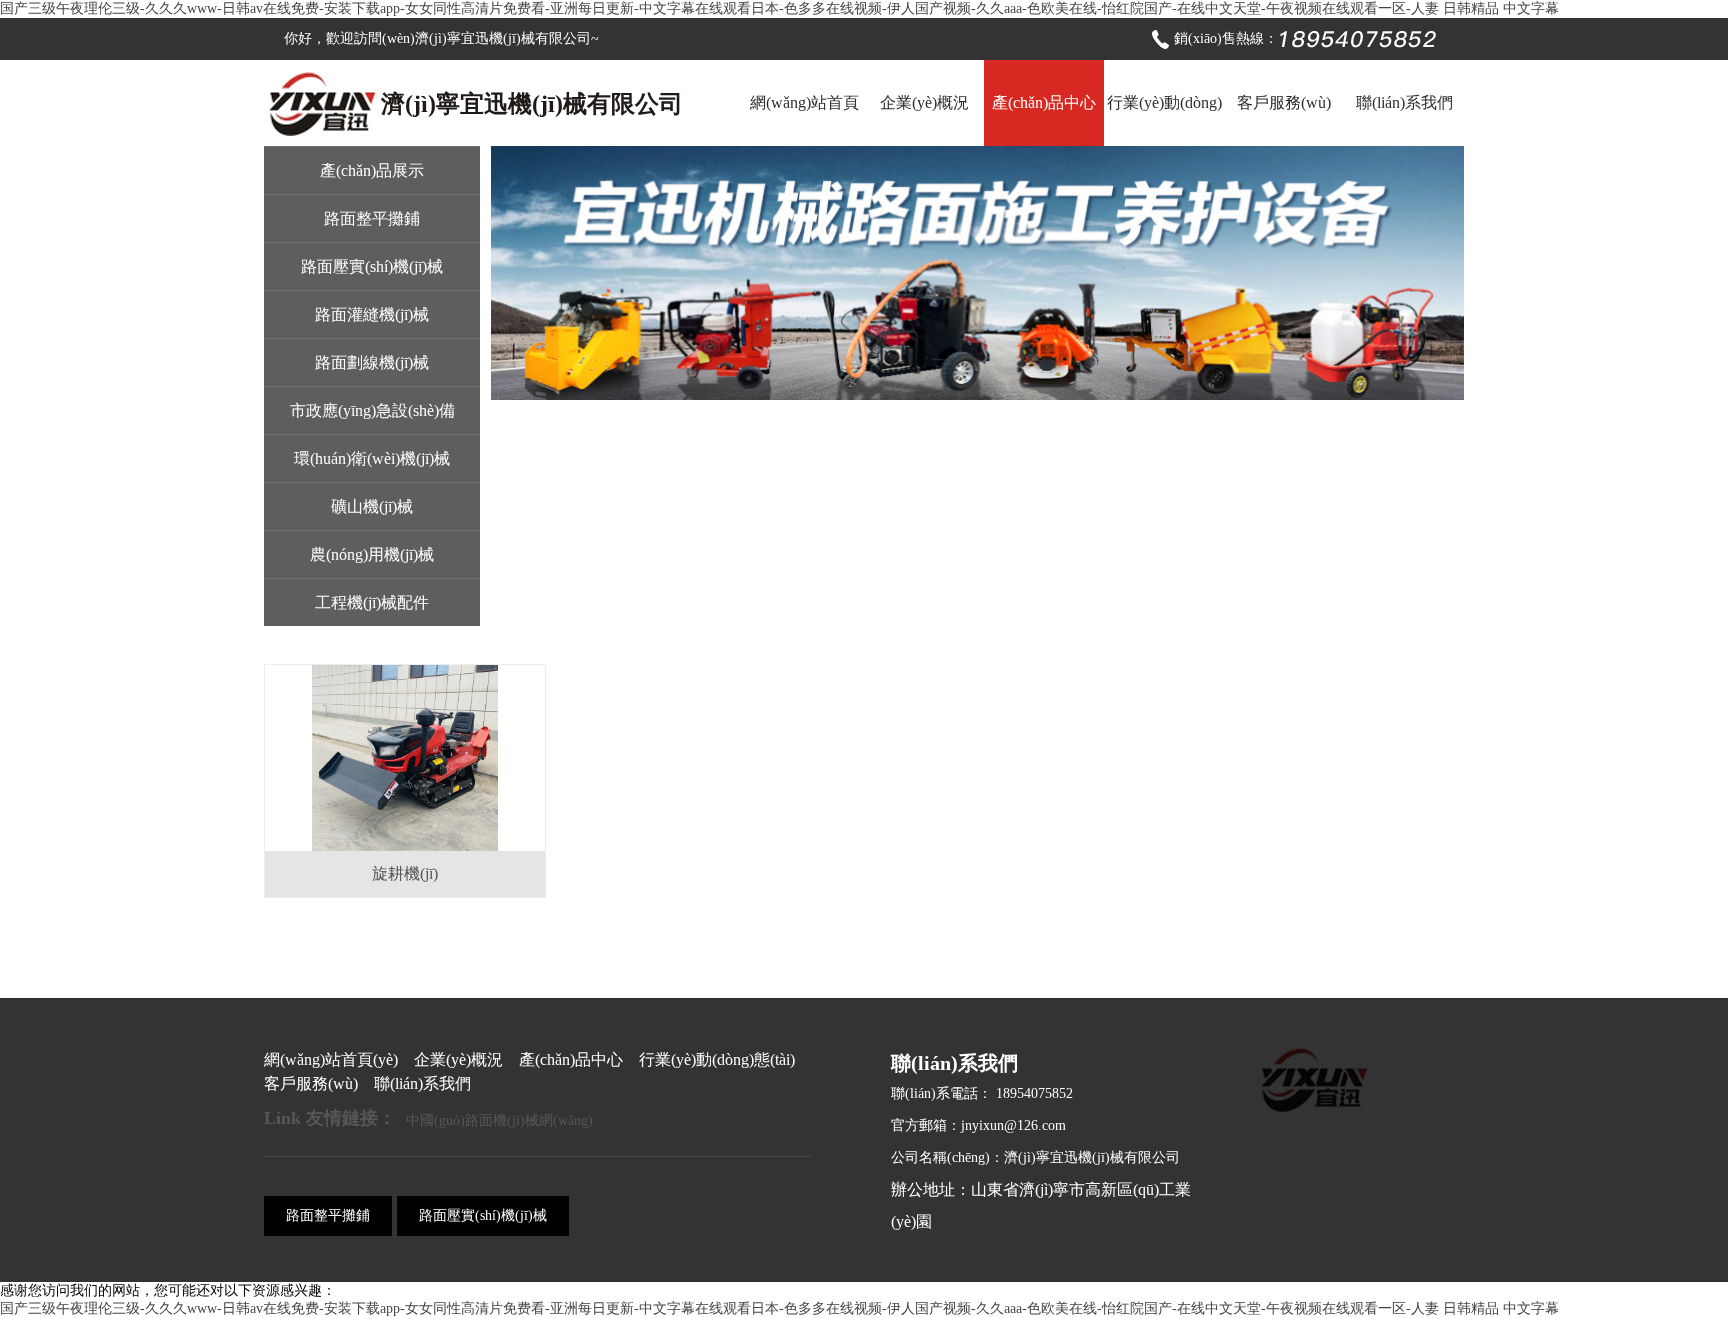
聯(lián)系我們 (1404, 102)
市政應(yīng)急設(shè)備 (372, 410)
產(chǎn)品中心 (1044, 102)
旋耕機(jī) (405, 873)
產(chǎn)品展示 (372, 170)
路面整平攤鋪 (372, 218)
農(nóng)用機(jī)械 (372, 554)
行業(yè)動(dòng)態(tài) (1164, 120)
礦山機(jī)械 (372, 506)
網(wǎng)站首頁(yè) (804, 120)
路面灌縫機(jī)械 (372, 314)
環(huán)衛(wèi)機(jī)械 (372, 458)
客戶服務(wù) (1284, 102)
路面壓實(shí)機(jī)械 (372, 266)
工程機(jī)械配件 (372, 602)
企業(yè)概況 (924, 102)
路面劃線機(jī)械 (372, 362)
